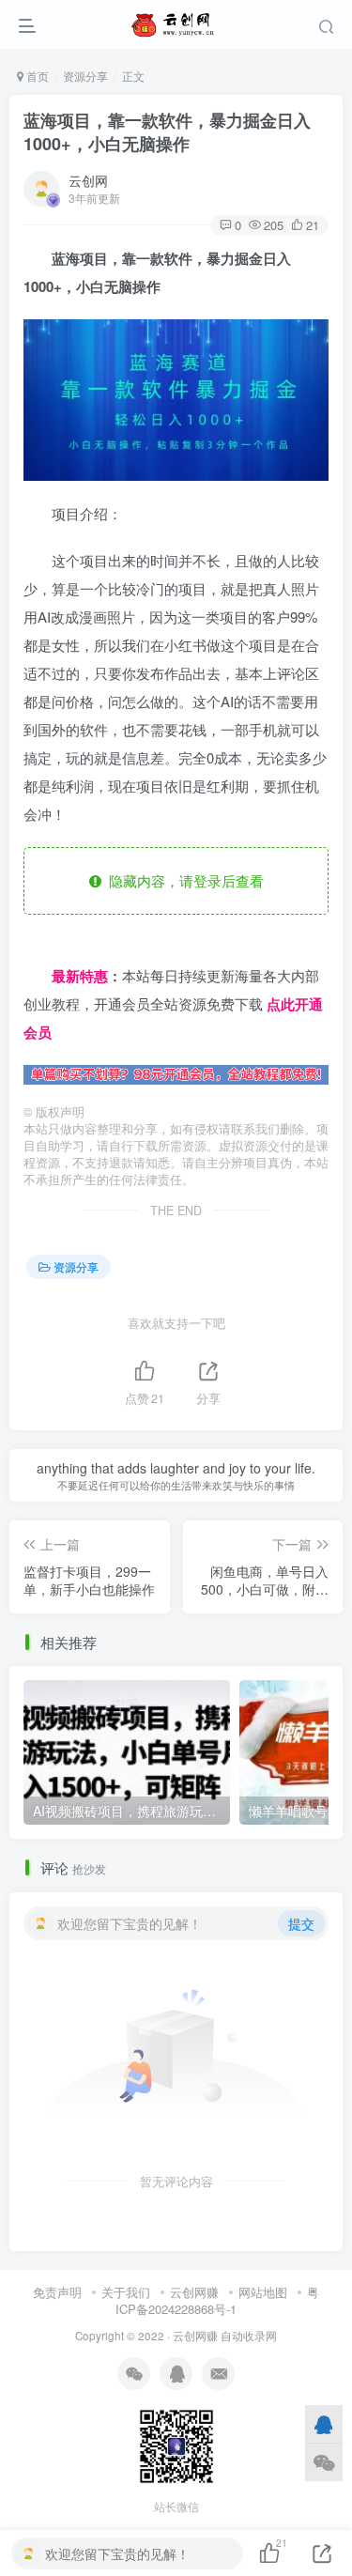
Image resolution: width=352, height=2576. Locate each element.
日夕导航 (52, 947)
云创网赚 (194, 2292)
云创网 (88, 180)
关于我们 (126, 2292)
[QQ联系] (324, 2424)
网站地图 (263, 2292)
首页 (36, 76)
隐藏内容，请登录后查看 (183, 880)
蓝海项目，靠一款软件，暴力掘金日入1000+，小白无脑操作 (167, 132)
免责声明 (57, 2292)
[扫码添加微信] (324, 2462)
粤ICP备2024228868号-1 (217, 2301)
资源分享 (85, 76)
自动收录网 (249, 2336)
